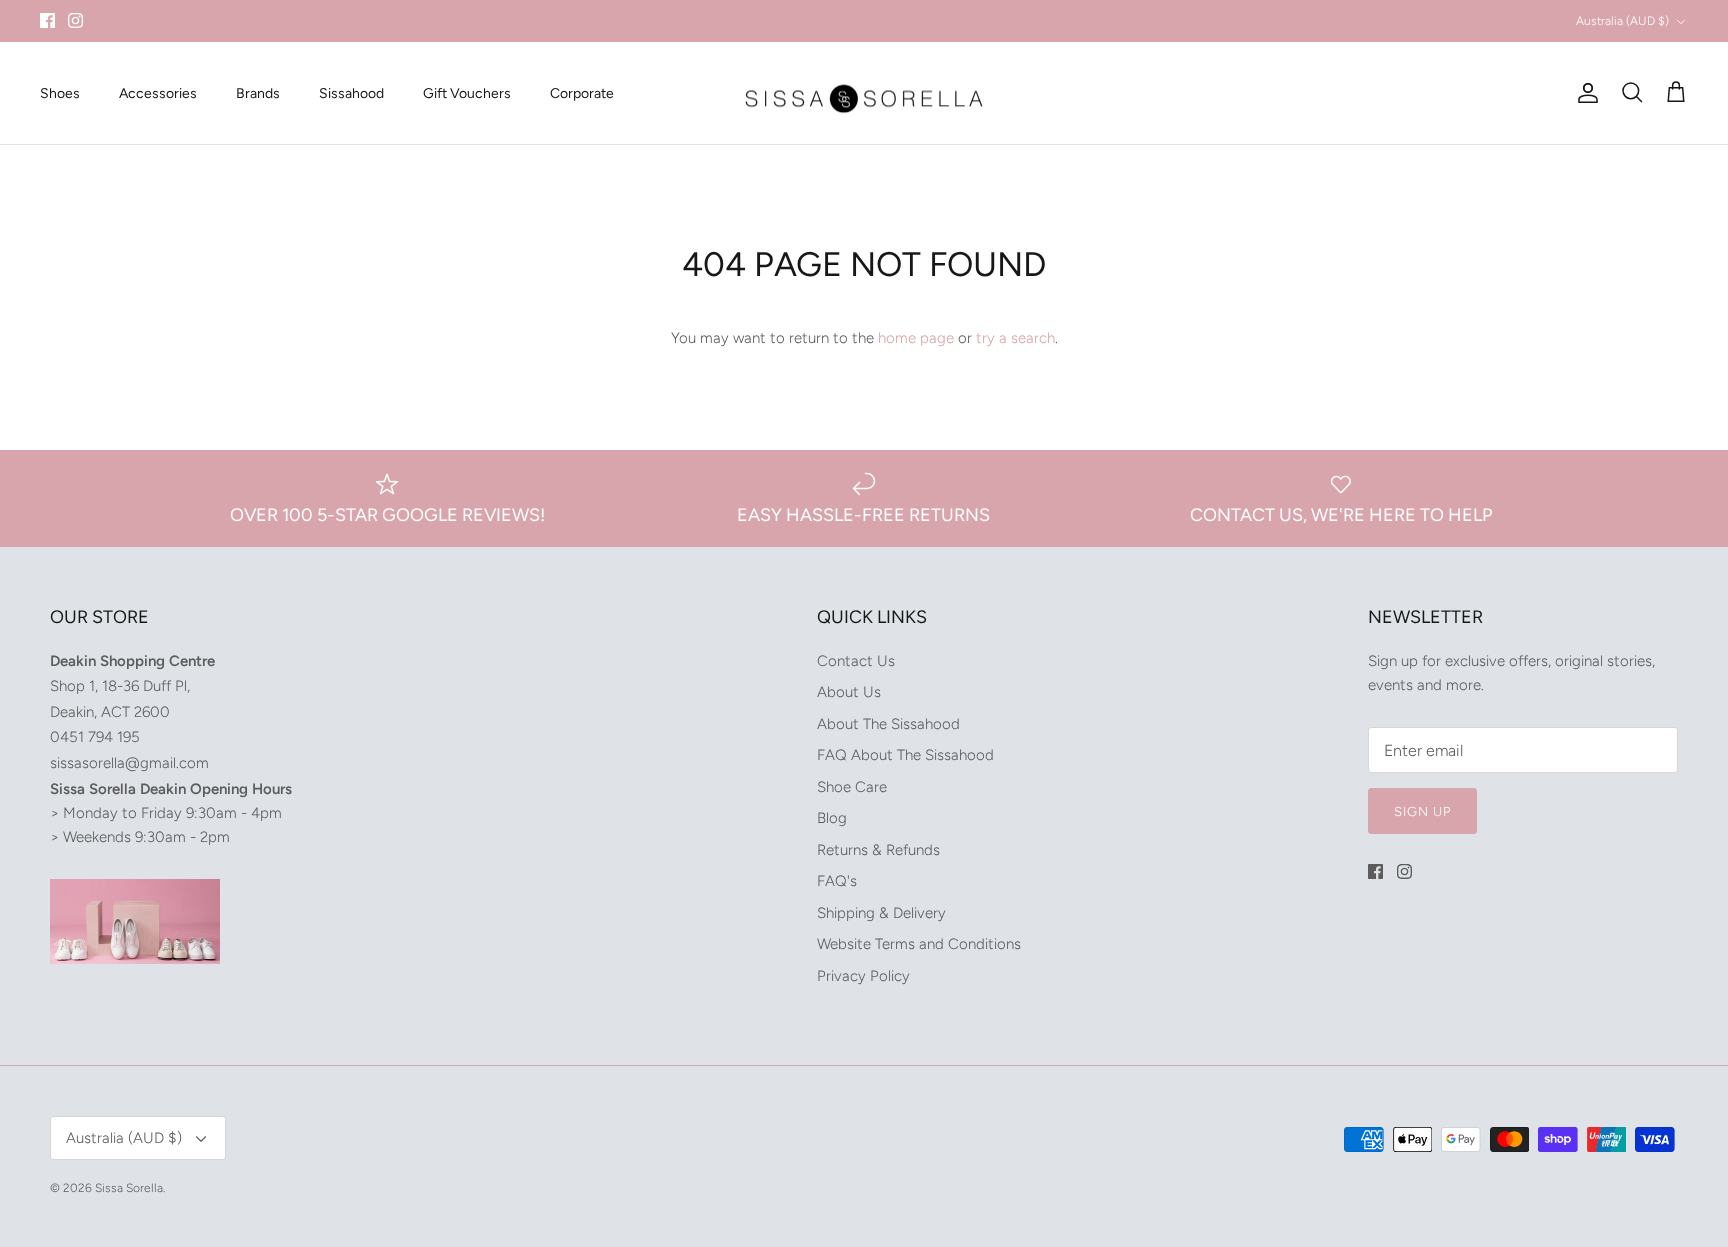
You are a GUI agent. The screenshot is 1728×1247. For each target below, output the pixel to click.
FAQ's (837, 881)
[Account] (1584, 93)
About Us (849, 692)
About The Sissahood (888, 724)
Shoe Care (852, 787)
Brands (258, 93)
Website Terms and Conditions (919, 944)
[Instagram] (75, 20)
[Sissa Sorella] (864, 93)
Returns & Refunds (878, 850)
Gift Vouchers (467, 93)
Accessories (158, 93)
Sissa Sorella (129, 1188)
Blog (832, 818)
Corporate (582, 93)
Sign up (1422, 811)
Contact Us (856, 661)
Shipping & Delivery (881, 913)
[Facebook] (47, 20)
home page (916, 338)
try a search (1015, 338)
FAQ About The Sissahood (905, 755)
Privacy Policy (863, 976)
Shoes (60, 93)
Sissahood (351, 93)
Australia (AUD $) (1622, 21)
